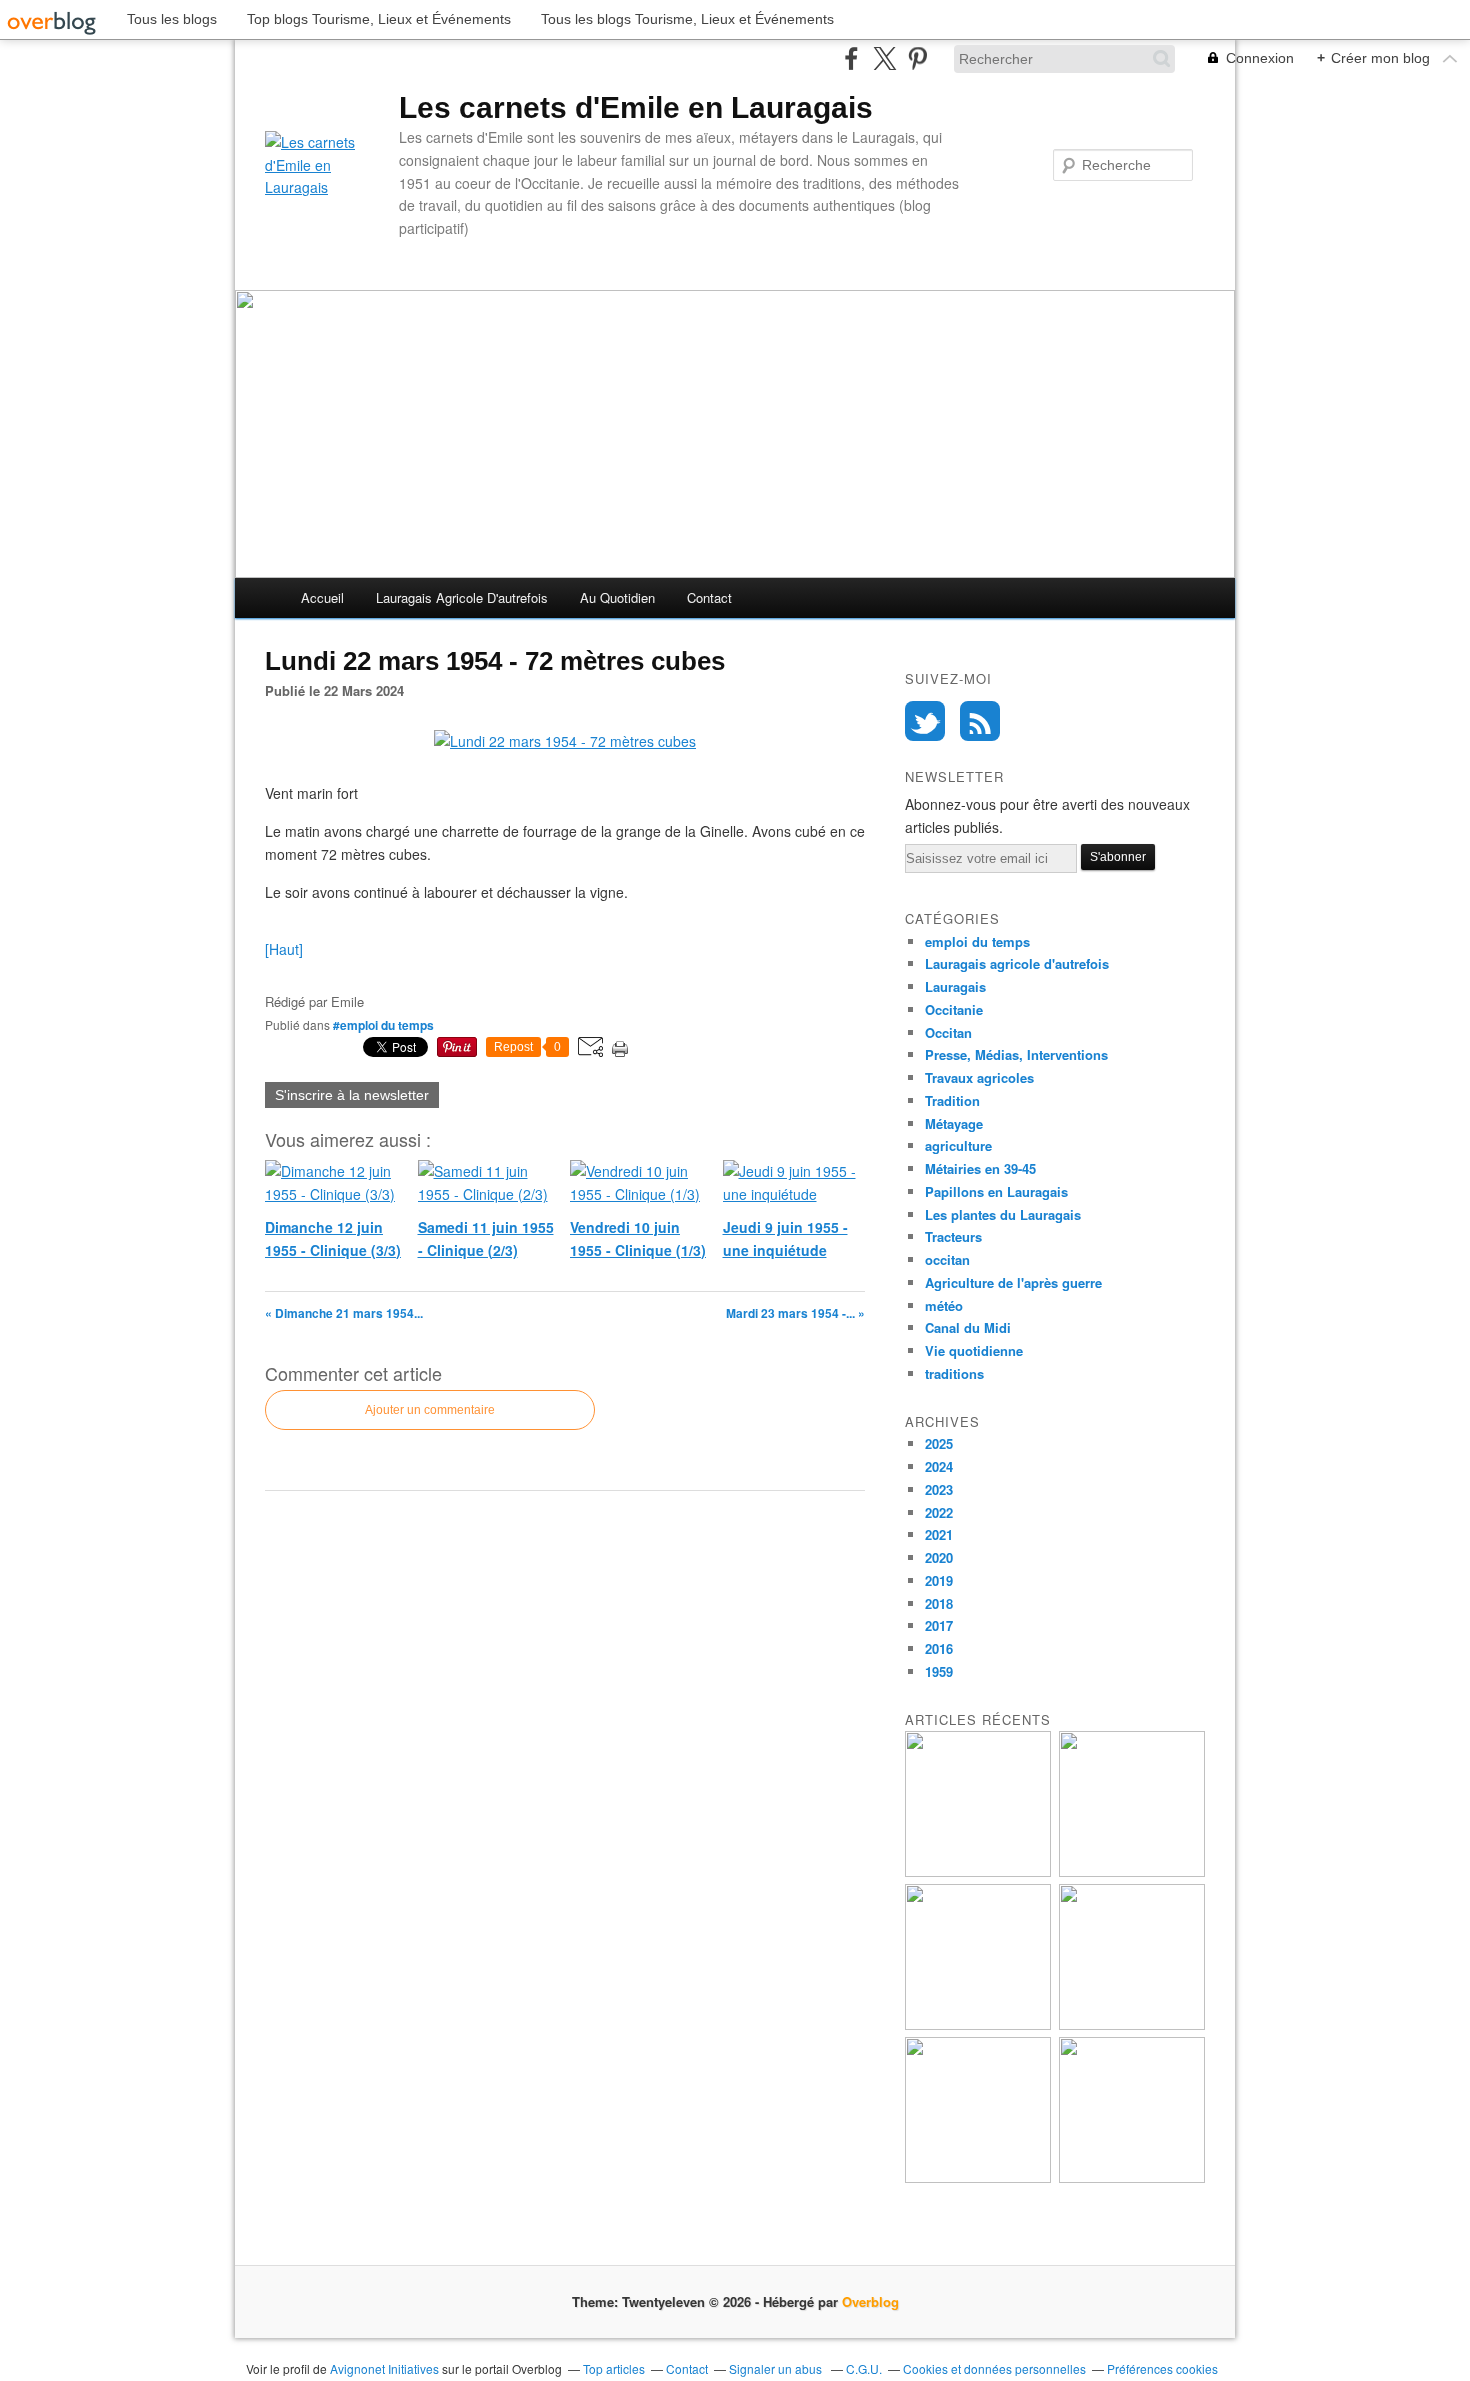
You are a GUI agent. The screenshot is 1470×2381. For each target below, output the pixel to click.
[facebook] (851, 58)
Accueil (322, 597)
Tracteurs (953, 1236)
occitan (947, 1259)
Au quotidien (617, 597)
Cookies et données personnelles (994, 2368)
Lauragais (955, 986)
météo (944, 1305)
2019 (939, 1580)
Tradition (952, 1100)
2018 (939, 1603)
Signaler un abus (777, 2368)
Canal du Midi (968, 1327)
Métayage (954, 1123)
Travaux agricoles (979, 1077)
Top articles (614, 2368)
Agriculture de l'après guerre (1013, 1282)
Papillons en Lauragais (996, 1191)
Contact (709, 597)
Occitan (948, 1032)
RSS (980, 721)
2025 (939, 1443)
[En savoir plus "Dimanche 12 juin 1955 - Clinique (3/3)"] (978, 1871)
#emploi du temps (383, 1025)
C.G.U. (864, 2368)
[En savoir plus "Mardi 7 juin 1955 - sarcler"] (1132, 2177)
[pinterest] (917, 58)
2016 (939, 1648)
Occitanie (954, 1009)
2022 (939, 1512)
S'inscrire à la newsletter (352, 1095)
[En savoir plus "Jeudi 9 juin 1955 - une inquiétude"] (1132, 2024)
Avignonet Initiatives (384, 2368)
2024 (939, 1466)
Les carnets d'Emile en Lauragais (636, 107)
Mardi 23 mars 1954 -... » (795, 1313)
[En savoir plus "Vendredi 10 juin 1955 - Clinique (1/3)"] (978, 2024)
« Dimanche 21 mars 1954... (344, 1313)
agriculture (958, 1145)
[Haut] (284, 949)
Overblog (870, 2301)
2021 (939, 1534)
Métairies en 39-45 (980, 1168)
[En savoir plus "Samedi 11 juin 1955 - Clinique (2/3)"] (1132, 1871)
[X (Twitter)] (884, 58)
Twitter (925, 721)
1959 (939, 1671)
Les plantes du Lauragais (1003, 1214)
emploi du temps (977, 941)
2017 (939, 1625)
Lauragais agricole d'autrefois (462, 597)
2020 (939, 1557)
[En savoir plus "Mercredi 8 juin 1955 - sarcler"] (978, 2177)
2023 (939, 1489)
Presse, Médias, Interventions (1016, 1054)
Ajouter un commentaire (430, 1410)
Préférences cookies (1162, 2368)
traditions (954, 1373)
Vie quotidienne (974, 1350)
